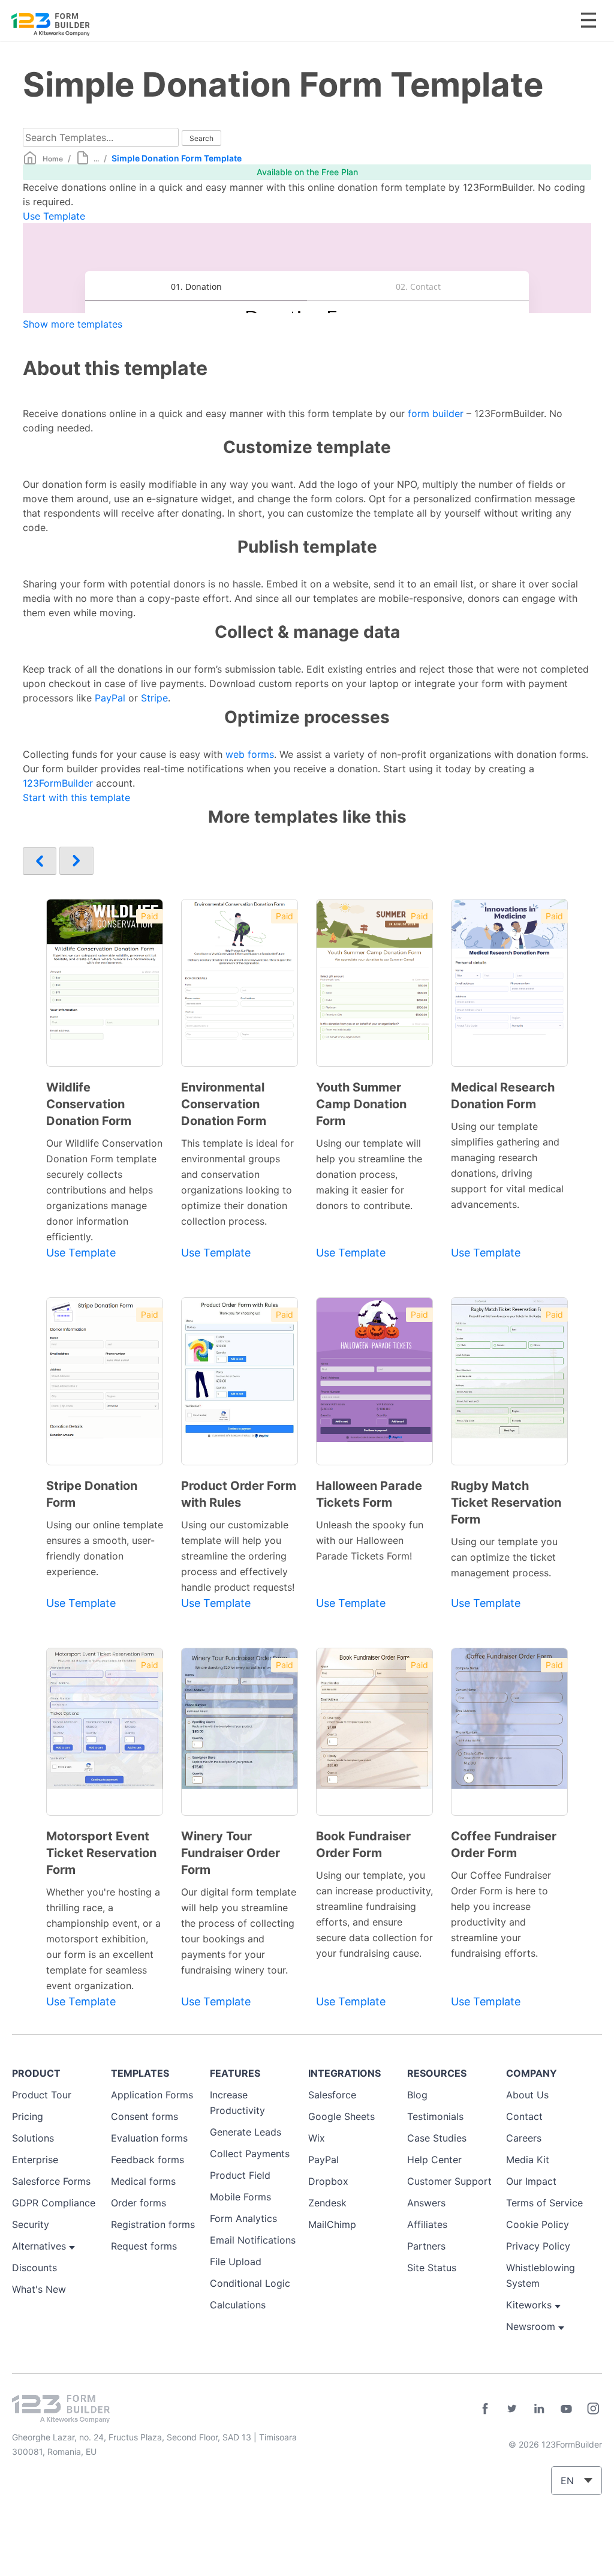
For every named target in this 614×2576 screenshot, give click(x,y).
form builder (436, 413)
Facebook (485, 2409)
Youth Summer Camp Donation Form (361, 1104)
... (96, 159)
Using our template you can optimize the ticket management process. (504, 1557)
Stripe (154, 698)
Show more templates (73, 324)
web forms (250, 754)
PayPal (110, 698)
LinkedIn (539, 2409)
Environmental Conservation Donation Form (224, 1104)
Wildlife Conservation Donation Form (89, 1104)
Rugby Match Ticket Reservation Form (506, 1503)
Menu (589, 20)
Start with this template (76, 797)
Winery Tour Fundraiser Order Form (231, 1853)
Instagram (593, 2409)
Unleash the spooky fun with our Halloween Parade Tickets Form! (370, 1540)
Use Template (54, 216)
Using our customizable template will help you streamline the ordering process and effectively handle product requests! (238, 1556)
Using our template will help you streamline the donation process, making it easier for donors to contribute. (369, 1174)
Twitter (512, 2409)
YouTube (566, 2409)
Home (53, 159)
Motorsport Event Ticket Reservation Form (101, 1853)
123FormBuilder (58, 783)
